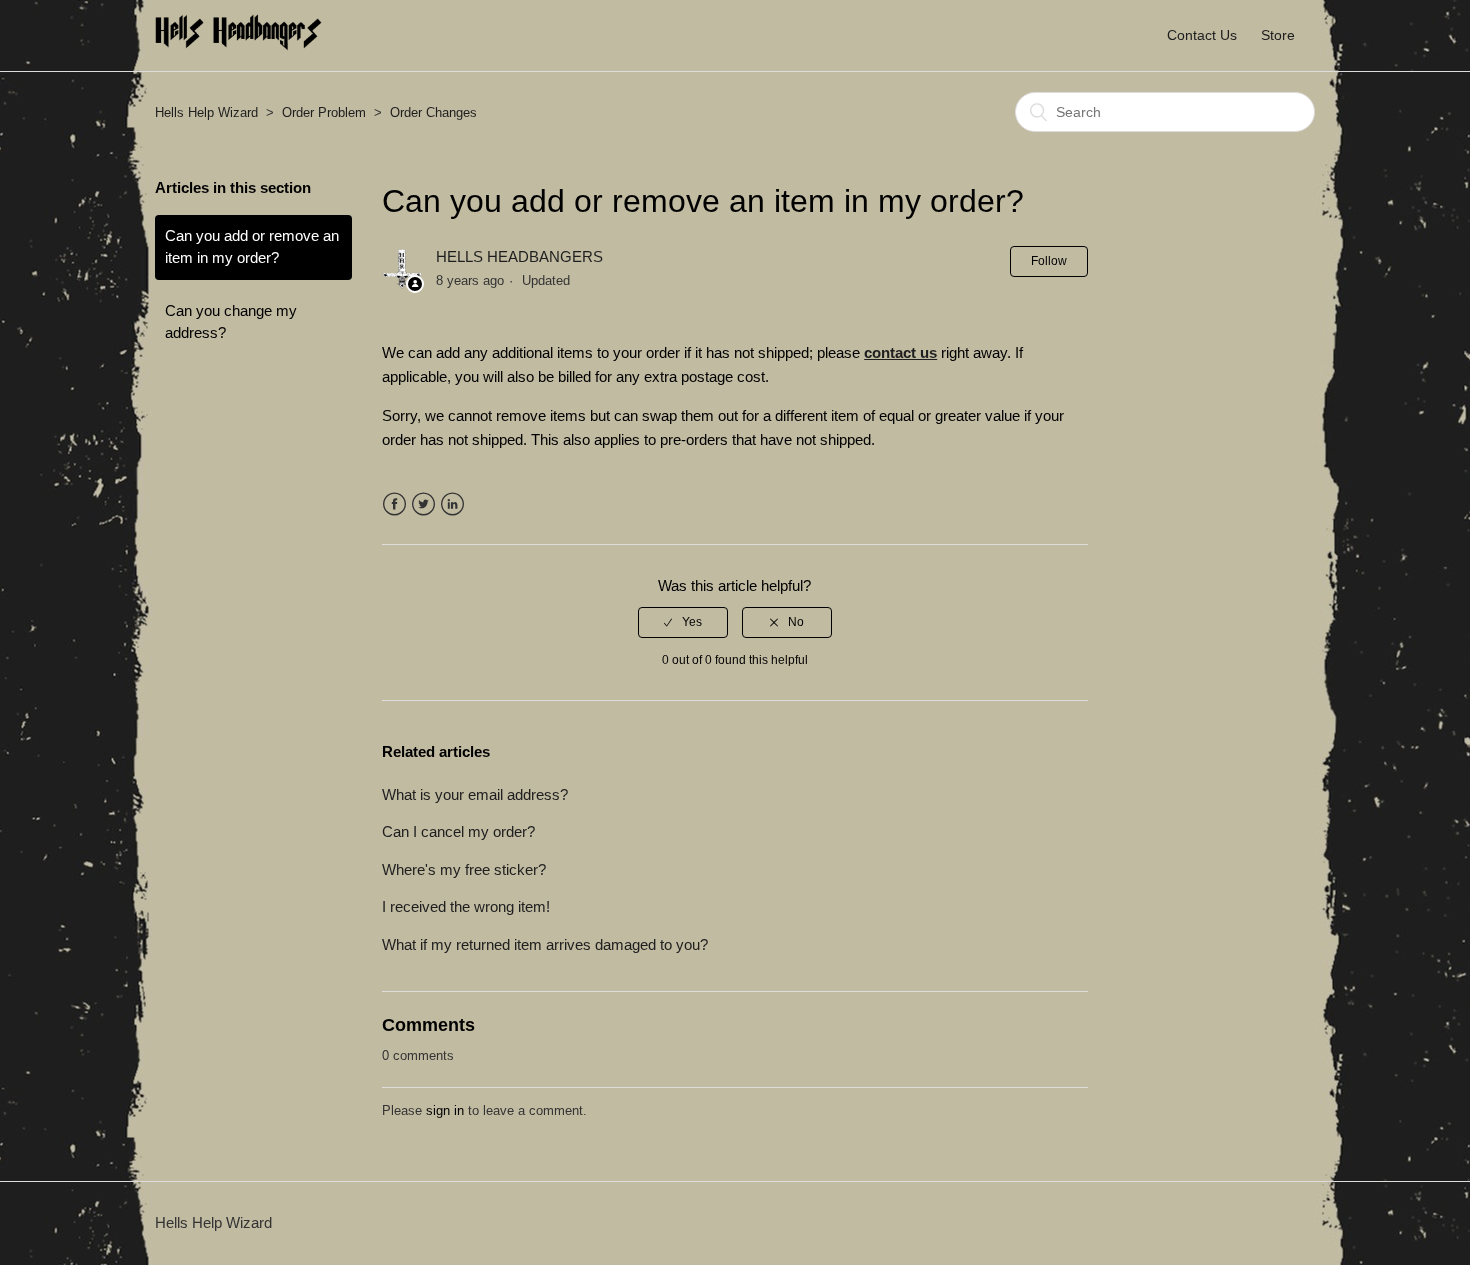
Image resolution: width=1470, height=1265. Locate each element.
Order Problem (324, 112)
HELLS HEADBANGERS (519, 256)
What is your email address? (475, 794)
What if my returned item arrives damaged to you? (545, 944)
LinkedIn (452, 504)
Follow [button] (1049, 261)
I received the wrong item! (466, 906)
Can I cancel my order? (458, 831)
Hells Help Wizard (206, 112)
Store (1278, 35)
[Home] (238, 45)
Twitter (423, 504)
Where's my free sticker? (464, 869)
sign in (445, 1110)
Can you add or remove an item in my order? (252, 247)
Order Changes (433, 112)
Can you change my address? (231, 322)
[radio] (683, 622)
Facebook (394, 504)
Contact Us (1202, 35)
